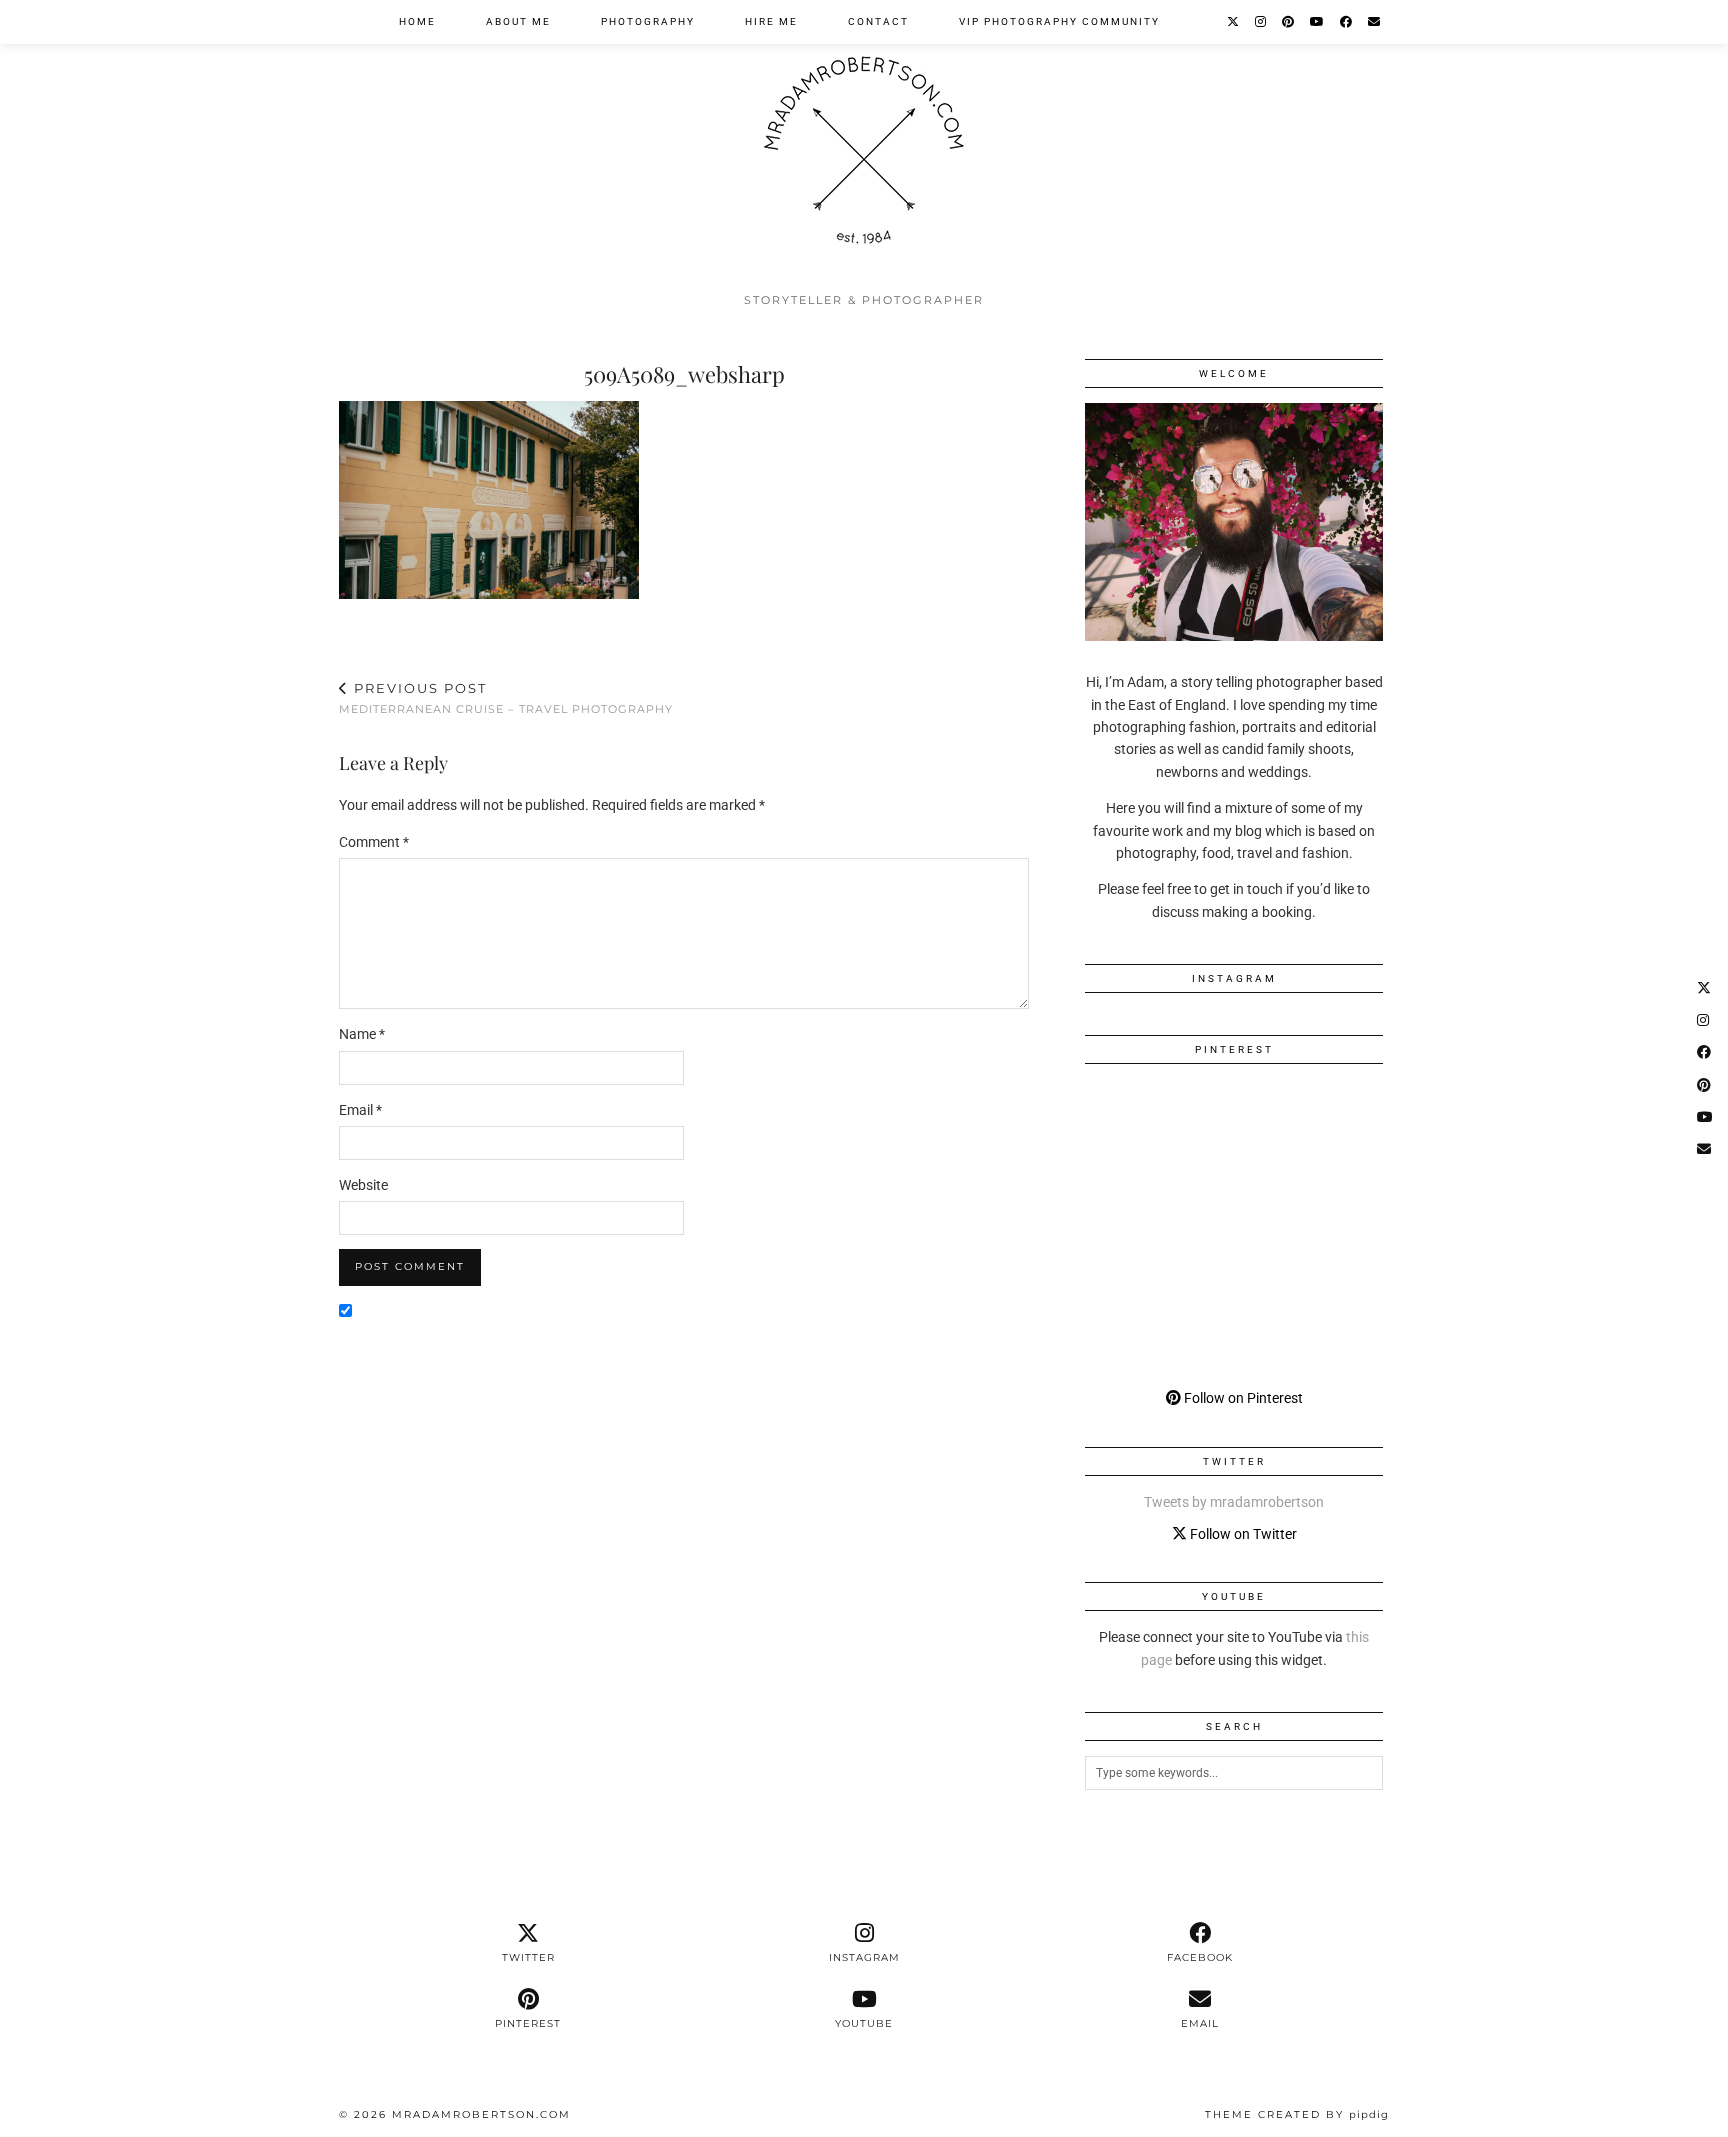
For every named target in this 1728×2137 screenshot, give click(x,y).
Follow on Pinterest (1242, 1398)
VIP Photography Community (1059, 21)
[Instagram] (1261, 22)
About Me (518, 21)
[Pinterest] (1289, 22)
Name (362, 1034)
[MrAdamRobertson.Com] (864, 141)
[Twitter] (1234, 22)
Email (360, 1110)
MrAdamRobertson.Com (481, 2114)
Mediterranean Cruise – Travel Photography (506, 698)
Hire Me (771, 21)
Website (363, 1185)
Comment (374, 842)
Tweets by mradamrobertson (1234, 1502)
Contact (878, 21)
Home (417, 21)
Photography (648, 21)
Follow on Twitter (1242, 1534)
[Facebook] (1347, 22)
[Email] (1375, 22)
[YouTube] (1318, 22)
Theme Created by (1297, 2114)
